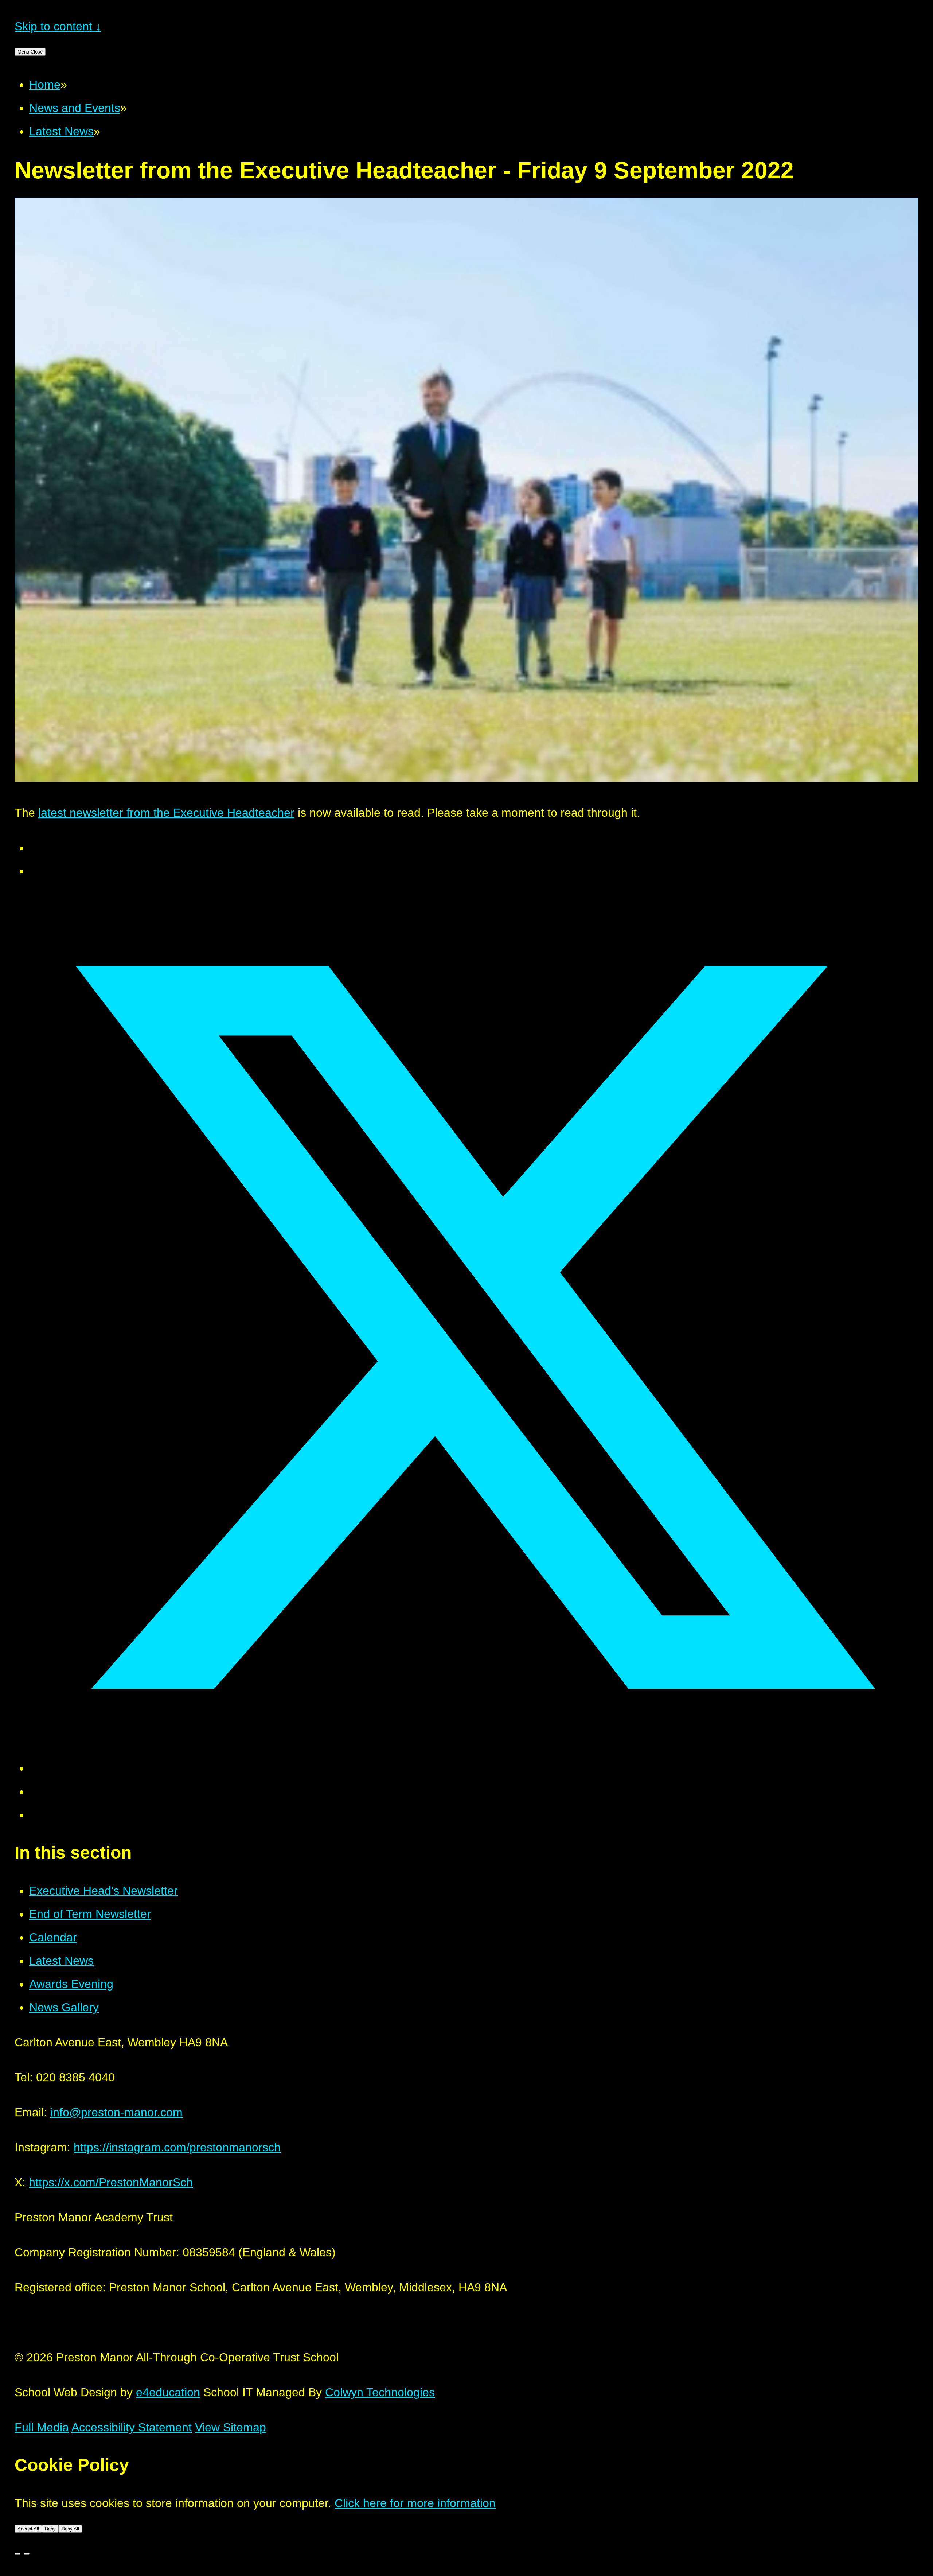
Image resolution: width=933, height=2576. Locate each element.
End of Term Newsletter (90, 1914)
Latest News (61, 131)
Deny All (70, 2529)
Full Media (42, 2427)
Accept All (28, 2529)
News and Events (75, 108)
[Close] (17, 2554)
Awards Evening (71, 1984)
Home (45, 85)
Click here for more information (415, 2503)
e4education (168, 2392)
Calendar (53, 1937)
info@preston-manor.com (116, 2112)
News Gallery (64, 2007)
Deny (50, 2529)
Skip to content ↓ (58, 26)
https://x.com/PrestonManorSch (111, 2182)
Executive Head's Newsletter (104, 1891)
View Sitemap (231, 2427)
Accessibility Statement (132, 2427)
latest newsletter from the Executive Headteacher (166, 813)
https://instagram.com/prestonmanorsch (177, 2147)
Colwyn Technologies (380, 2392)
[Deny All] (27, 2554)
